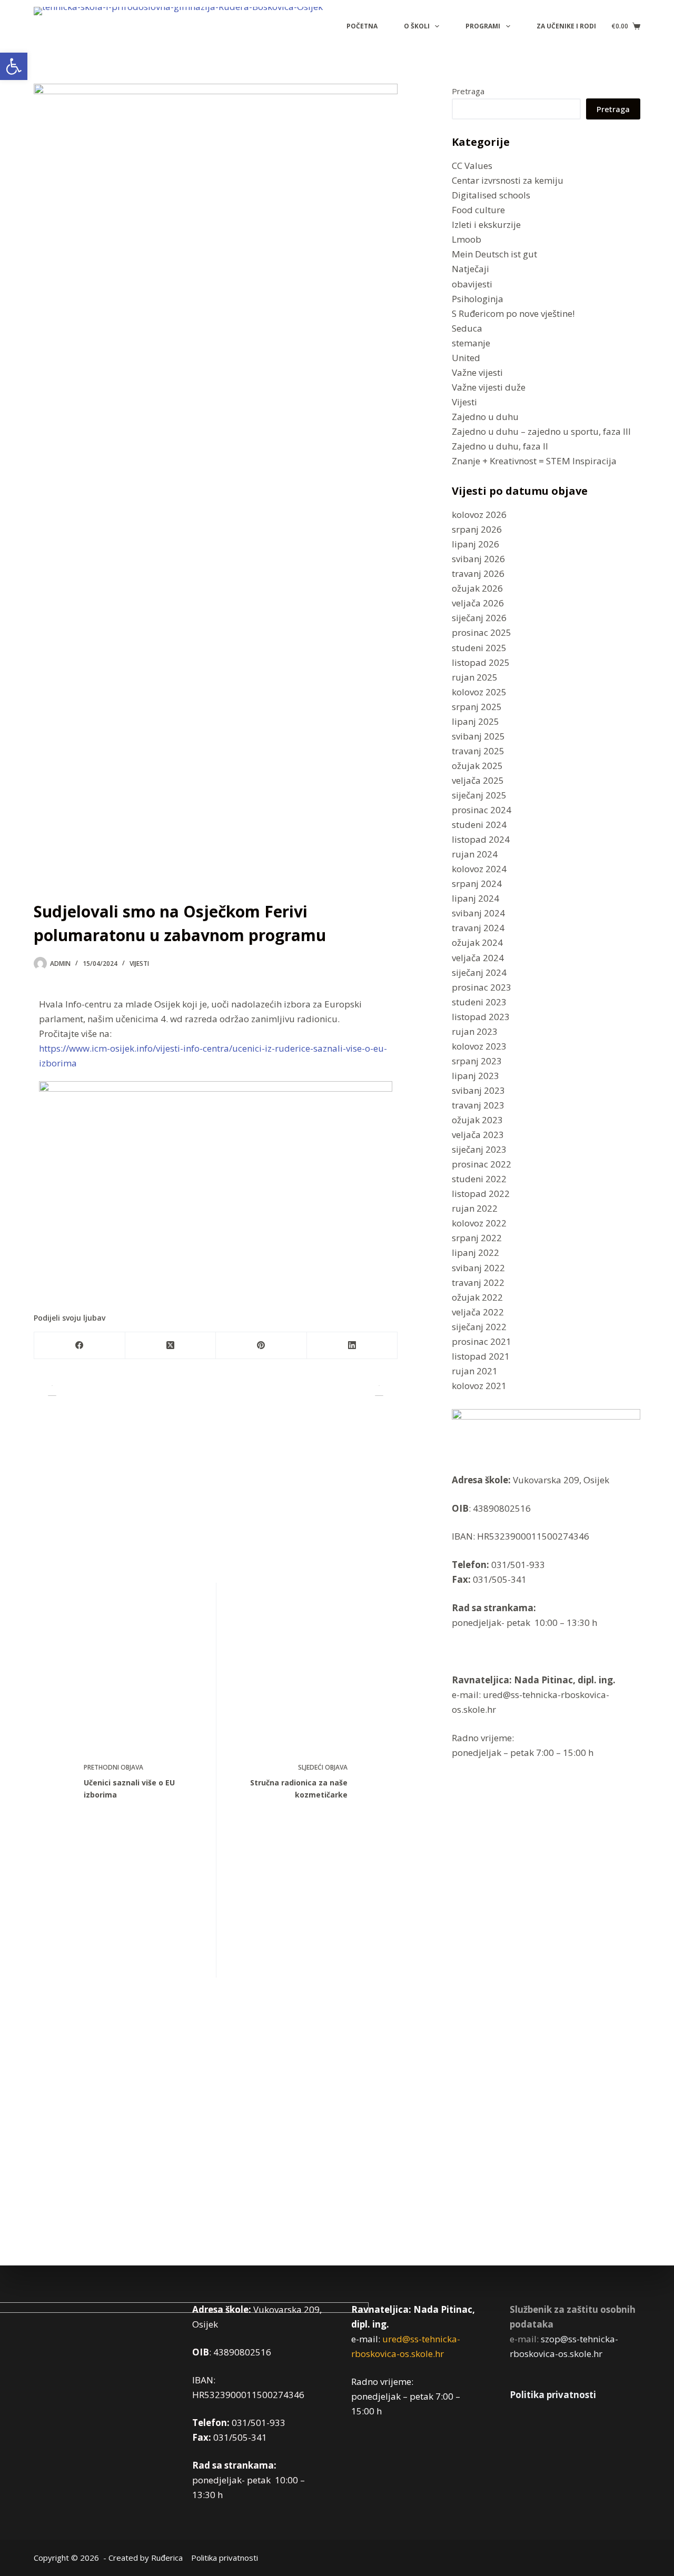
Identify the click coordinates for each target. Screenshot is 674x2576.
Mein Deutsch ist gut (494, 254)
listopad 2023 (481, 1017)
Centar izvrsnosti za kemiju (508, 180)
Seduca (467, 328)
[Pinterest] (261, 1346)
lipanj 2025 (475, 721)
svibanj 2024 (478, 913)
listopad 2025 (481, 662)
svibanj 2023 (478, 1090)
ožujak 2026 (477, 588)
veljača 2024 (478, 957)
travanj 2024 (478, 928)
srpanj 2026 (477, 529)
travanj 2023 (478, 1105)
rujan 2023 (475, 1031)
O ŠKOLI (417, 26)
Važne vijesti (477, 372)
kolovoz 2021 (479, 1386)
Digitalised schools (491, 195)
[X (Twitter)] (171, 1346)
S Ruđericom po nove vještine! (513, 313)
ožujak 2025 (477, 766)
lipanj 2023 (475, 1076)
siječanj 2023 (479, 1149)
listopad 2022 (481, 1194)
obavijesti (472, 283)
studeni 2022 (479, 1179)
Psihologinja (478, 298)
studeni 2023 (479, 1002)
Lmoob (467, 239)
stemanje (471, 343)
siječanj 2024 (479, 972)
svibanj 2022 (478, 1267)
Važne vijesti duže (489, 387)
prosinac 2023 (482, 987)
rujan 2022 (475, 1208)
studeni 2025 (479, 647)
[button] (14, 66)
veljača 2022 (478, 1312)
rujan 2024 (475, 854)
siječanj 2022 (479, 1327)
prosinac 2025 (482, 632)
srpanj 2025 (477, 707)
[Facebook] (80, 1346)
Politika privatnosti (553, 2395)
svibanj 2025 (478, 736)
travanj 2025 (478, 751)
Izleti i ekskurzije (486, 224)
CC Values (472, 166)
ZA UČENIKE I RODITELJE (575, 26)
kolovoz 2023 (479, 1046)
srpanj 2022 (477, 1238)
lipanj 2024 (475, 898)
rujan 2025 (475, 677)
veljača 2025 (478, 780)
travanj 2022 (478, 1282)
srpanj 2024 (477, 883)
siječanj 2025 (479, 795)
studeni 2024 (479, 825)
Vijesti (139, 963)
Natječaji (470, 269)
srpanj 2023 (477, 1061)
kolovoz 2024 (479, 869)
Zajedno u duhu (485, 417)
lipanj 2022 (475, 1252)
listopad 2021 (481, 1356)
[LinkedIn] (353, 1346)
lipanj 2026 (475, 544)
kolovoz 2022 (479, 1223)
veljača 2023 (478, 1135)
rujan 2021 (475, 1371)
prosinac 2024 (482, 810)
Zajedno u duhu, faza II (500, 446)
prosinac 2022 (482, 1164)
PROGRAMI (483, 26)
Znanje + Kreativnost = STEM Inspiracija (534, 461)
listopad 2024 (481, 839)
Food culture (478, 210)
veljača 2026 (478, 603)
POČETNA (362, 26)
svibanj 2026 (478, 559)
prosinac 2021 (482, 1341)
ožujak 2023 (477, 1120)
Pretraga (468, 91)
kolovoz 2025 (479, 692)
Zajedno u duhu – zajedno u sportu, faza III (541, 431)
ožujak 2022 (477, 1297)
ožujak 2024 (477, 942)
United (466, 358)
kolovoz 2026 (479, 515)
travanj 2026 (478, 573)
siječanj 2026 (479, 618)
